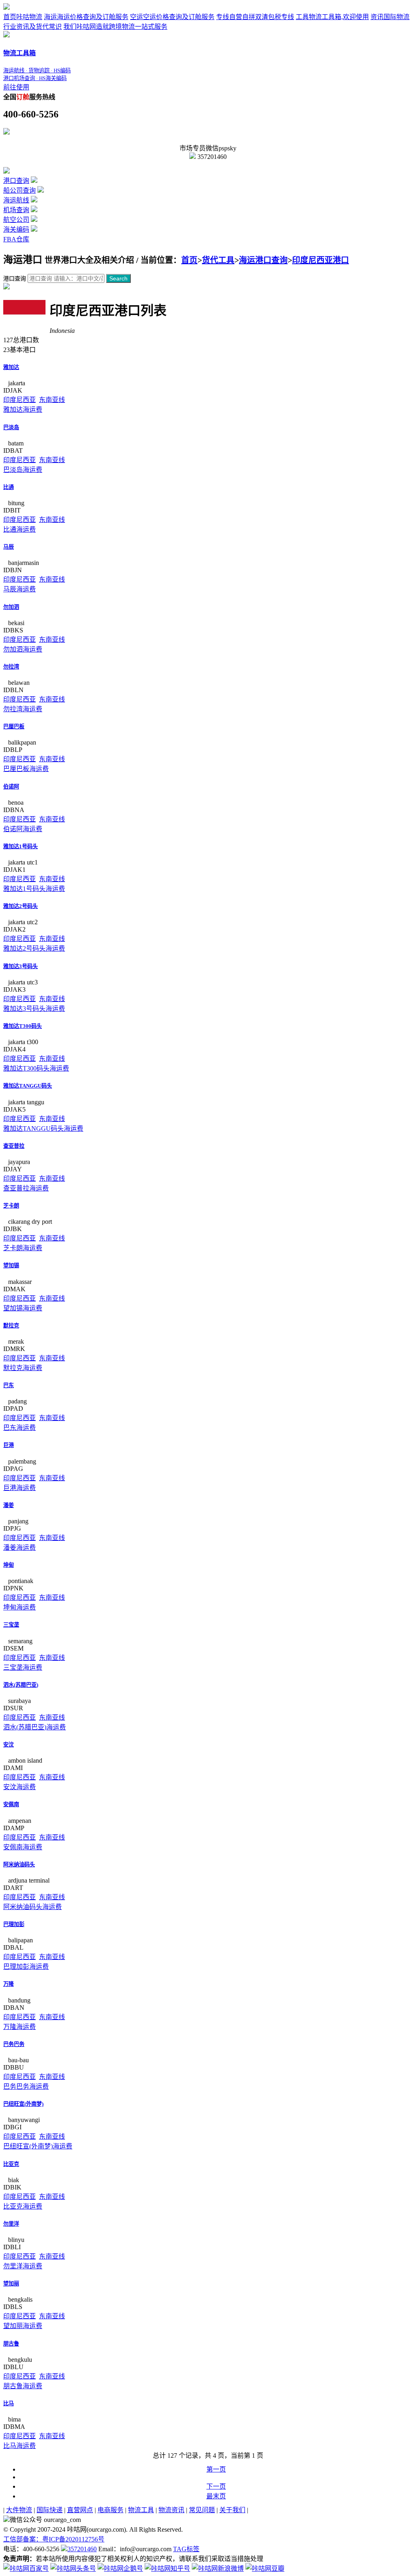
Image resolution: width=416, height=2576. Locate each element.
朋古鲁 (11, 2344)
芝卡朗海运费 (23, 1248)
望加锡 (11, 1265)
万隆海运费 (19, 2027)
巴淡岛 (11, 427)
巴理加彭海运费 (26, 1967)
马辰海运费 (19, 589)
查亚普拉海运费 (26, 1188)
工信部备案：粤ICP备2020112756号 (54, 2539)
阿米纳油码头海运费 (32, 1907)
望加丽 (11, 2284)
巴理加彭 (14, 1924)
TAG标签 (186, 2549)
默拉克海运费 (23, 1368)
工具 (332, 17)
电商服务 (110, 2510)
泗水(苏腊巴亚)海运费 (35, 1727)
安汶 (9, 1745)
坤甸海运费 (19, 1607)
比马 (9, 2403)
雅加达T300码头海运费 (36, 1068)
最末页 (216, 2496)
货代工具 (218, 260)
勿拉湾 (11, 667)
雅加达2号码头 (21, 906)
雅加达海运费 (23, 409)
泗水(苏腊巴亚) (21, 1685)
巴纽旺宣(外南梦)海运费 (38, 2146)
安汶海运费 (19, 1787)
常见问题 (202, 2510)
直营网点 (80, 2510)
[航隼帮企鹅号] (120, 2568)
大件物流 (19, 2510)
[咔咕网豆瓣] (265, 2568)
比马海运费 (19, 2446)
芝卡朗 (11, 1206)
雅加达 (11, 367)
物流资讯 (171, 2510)
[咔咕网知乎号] (167, 2568)
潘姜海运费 (19, 1548)
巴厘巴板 (14, 727)
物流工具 (141, 2510)
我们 (115, 27)
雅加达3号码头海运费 (34, 1009)
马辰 (9, 547)
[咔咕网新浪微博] (218, 2568)
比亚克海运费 (23, 2206)
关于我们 (232, 2510)
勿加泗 (11, 607)
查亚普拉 (14, 1146)
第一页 (216, 2469)
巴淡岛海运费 (23, 470)
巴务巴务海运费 (26, 2086)
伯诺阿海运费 (23, 829)
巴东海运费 (19, 1428)
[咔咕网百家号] (26, 2568)
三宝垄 (11, 1625)
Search (118, 278)
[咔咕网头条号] (73, 2568)
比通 (9, 487)
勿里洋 (11, 2224)
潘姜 (9, 1505)
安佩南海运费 (23, 1847)
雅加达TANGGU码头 (28, 1086)
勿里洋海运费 (23, 2266)
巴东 (9, 1385)
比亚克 (11, 2164)
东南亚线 (52, 400)
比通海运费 (19, 529)
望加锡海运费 (23, 1308)
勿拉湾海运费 (23, 709)
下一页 (216, 2486)
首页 (23, 17)
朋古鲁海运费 (23, 2386)
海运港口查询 (263, 260)
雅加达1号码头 (21, 846)
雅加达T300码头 (23, 1026)
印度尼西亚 (19, 400)
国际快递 (50, 2510)
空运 (172, 17)
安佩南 (11, 1804)
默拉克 (11, 1326)
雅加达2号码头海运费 (34, 948)
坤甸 (9, 1565)
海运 (86, 17)
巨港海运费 (19, 1488)
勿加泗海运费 (23, 649)
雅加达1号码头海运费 (34, 889)
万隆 (9, 1984)
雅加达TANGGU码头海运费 (43, 1128)
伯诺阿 (11, 787)
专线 (255, 17)
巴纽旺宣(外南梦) (23, 2104)
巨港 (9, 1445)
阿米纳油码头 (19, 1865)
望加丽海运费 (23, 2326)
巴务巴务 (14, 2044)
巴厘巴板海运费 (26, 769)
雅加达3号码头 (21, 966)
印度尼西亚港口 (321, 260)
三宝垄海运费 (23, 1667)
